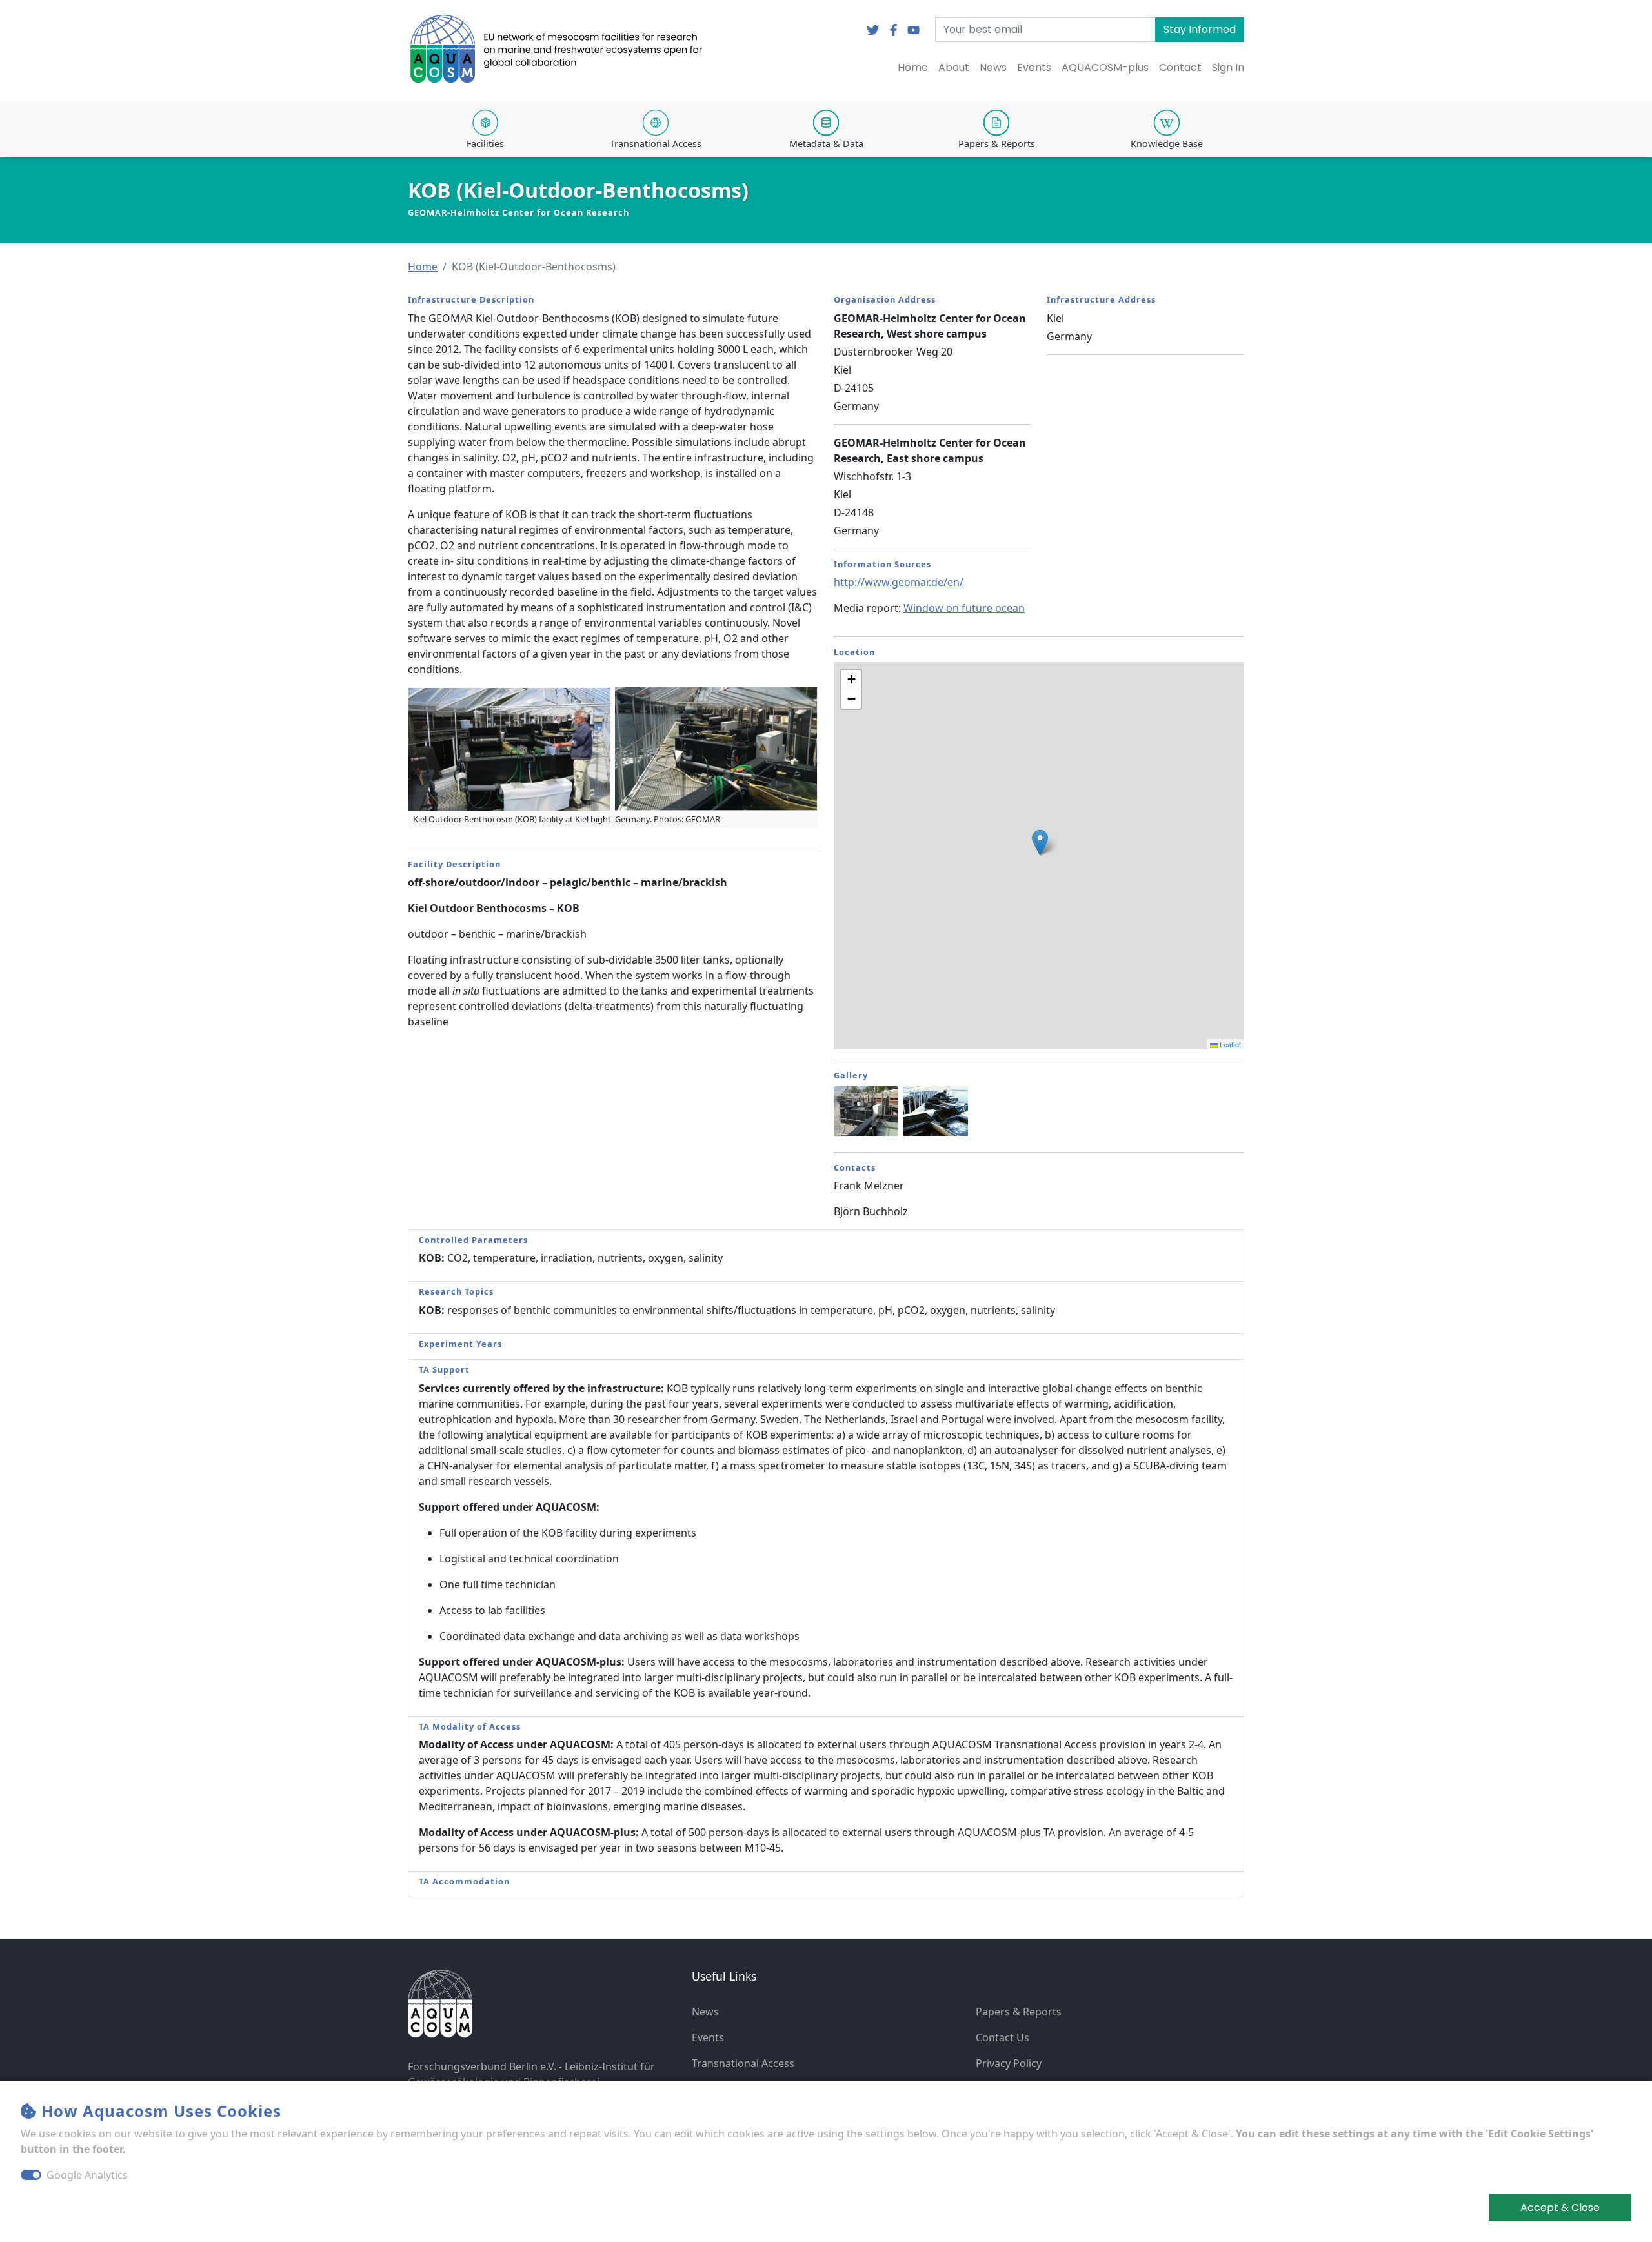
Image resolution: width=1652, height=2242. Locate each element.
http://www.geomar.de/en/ (899, 582)
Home (913, 67)
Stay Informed (1200, 29)
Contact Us (1002, 2037)
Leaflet (1229, 1044)
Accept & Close (1560, 2207)
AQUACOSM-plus (1105, 67)
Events (1034, 67)
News (993, 67)
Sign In (1228, 67)
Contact (1180, 67)
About (954, 67)
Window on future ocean (964, 608)
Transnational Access (743, 2063)
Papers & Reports (1019, 2012)
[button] (423, 267)
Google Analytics (87, 2175)
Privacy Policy (1009, 2063)
